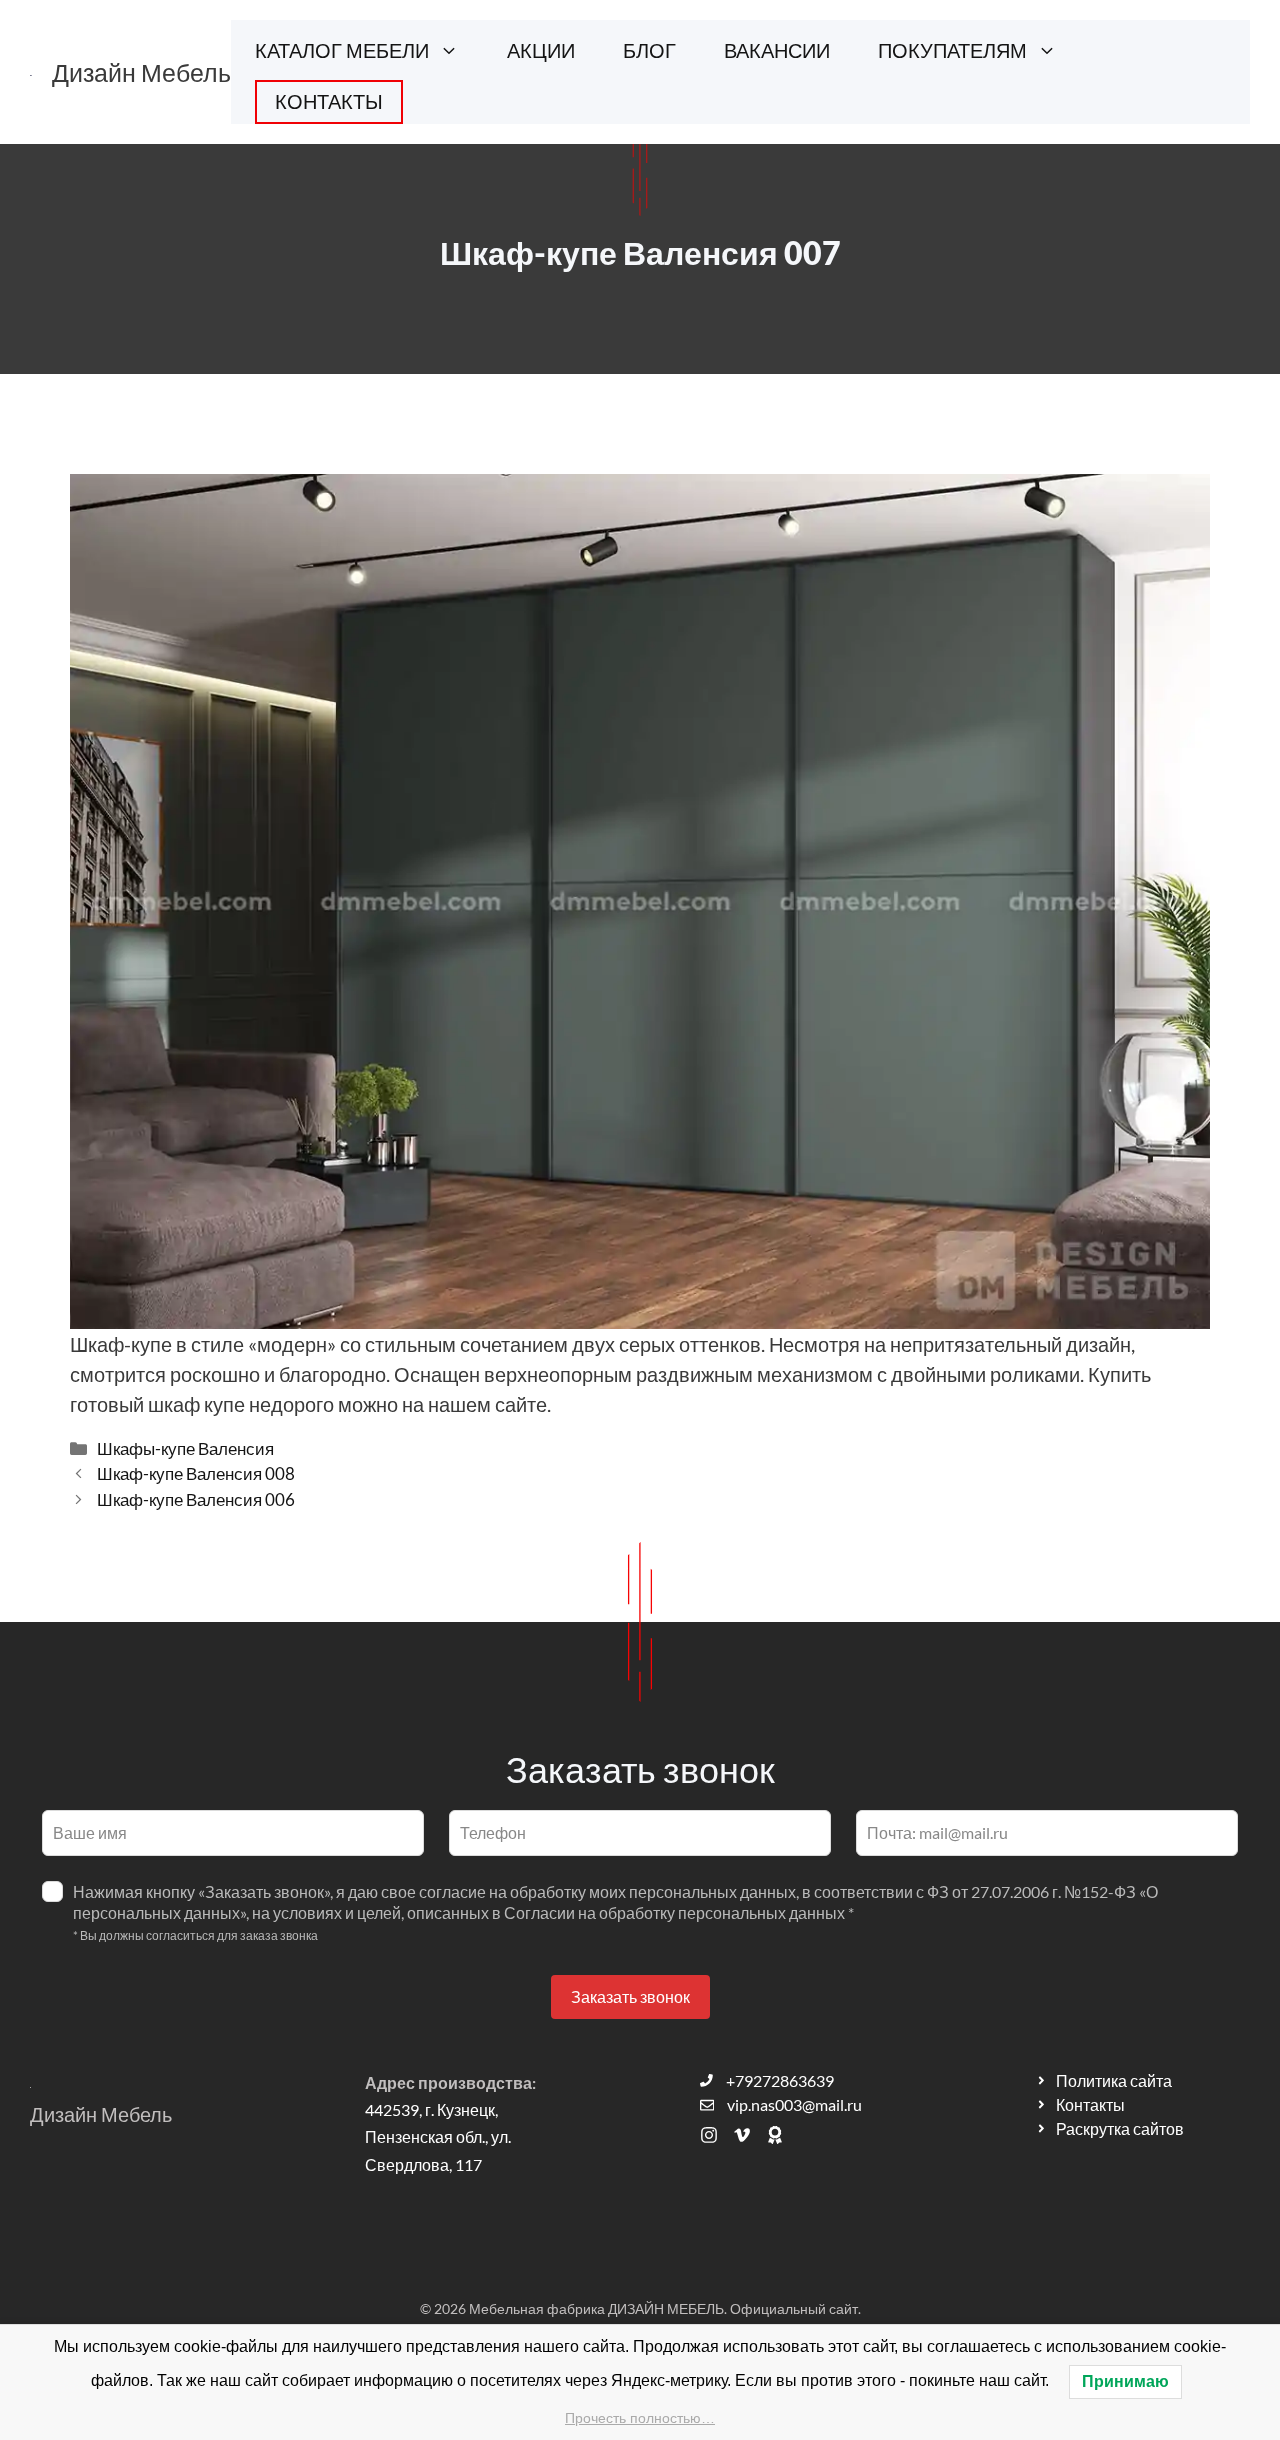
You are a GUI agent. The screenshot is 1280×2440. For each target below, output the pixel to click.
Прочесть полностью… (640, 2418)
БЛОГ (649, 50)
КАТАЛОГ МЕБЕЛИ (342, 50)
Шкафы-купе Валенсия (185, 1448)
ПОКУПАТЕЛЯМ (952, 50)
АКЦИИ (541, 50)
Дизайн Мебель (141, 72)
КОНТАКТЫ (329, 101)
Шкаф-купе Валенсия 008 (196, 1473)
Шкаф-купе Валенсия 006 (196, 1499)
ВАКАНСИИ (777, 50)
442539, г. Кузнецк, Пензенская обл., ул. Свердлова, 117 (438, 2136)
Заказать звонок (630, 1996)
